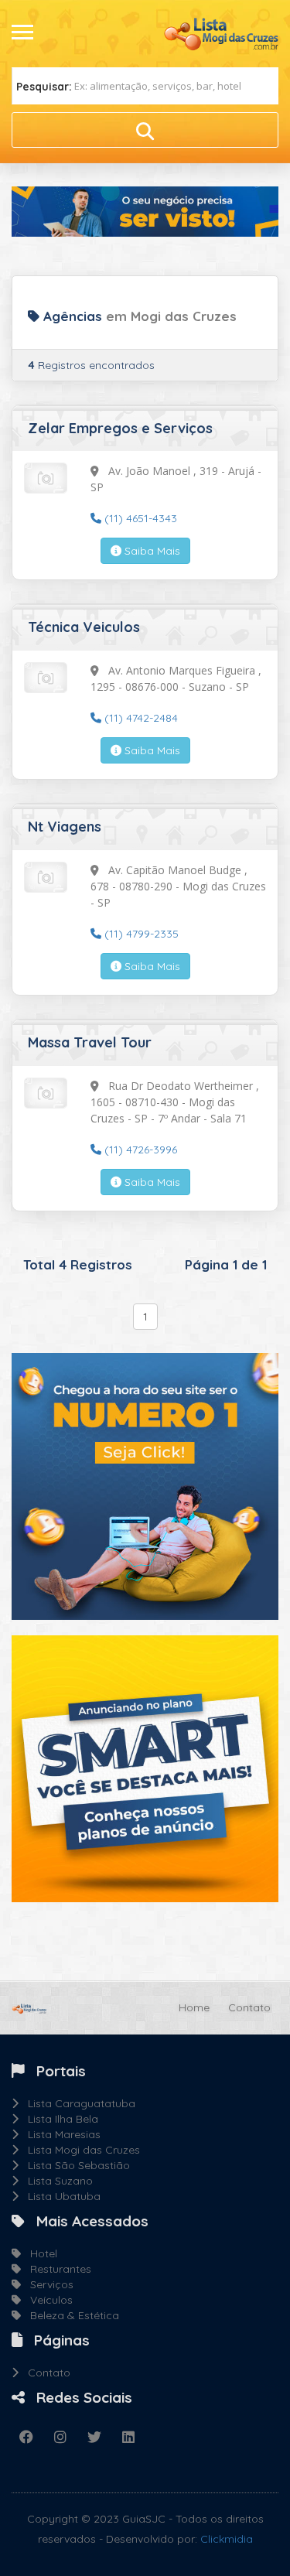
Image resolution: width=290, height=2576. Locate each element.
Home (194, 2007)
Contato (249, 2007)
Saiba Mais (151, 551)
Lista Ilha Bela (58, 2119)
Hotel (39, 2253)
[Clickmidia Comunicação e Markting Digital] (145, 1485)
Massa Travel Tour (90, 1042)
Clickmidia (227, 2539)
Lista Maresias (60, 2134)
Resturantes (56, 2269)
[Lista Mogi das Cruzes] (220, 32)
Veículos (47, 2300)
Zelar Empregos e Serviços (120, 428)
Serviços (47, 2284)
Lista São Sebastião (74, 2165)
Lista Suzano (56, 2181)
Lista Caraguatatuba (77, 2103)
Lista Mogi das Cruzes (79, 2150)
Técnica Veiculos (84, 627)
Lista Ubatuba (60, 2196)
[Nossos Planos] (145, 1768)
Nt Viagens (65, 827)
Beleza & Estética (70, 2315)
